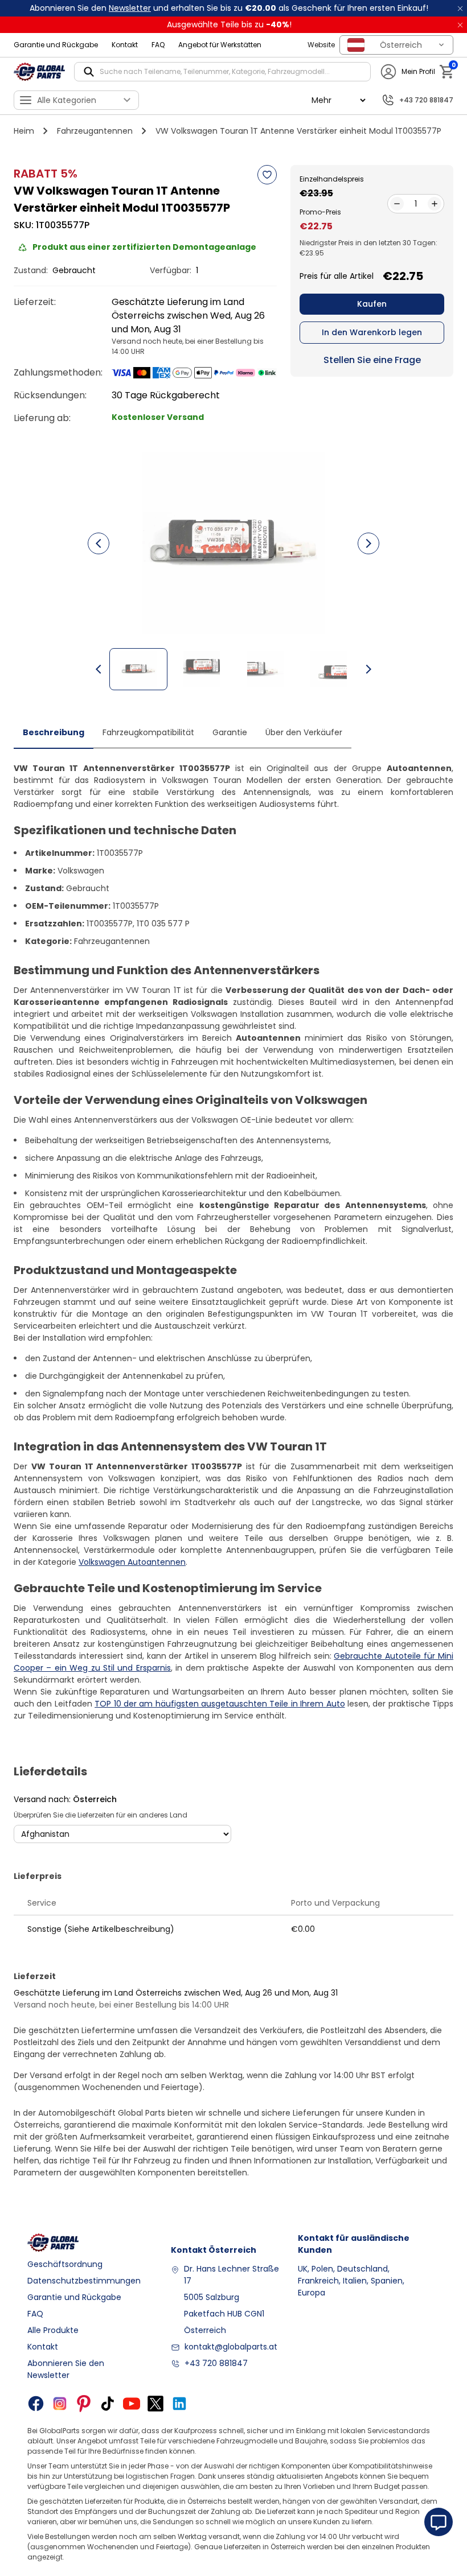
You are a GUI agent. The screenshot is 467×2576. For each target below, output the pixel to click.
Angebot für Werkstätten (220, 45)
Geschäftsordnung (65, 2264)
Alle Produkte (53, 2330)
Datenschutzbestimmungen (84, 2281)
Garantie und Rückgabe (56, 45)
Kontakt (125, 45)
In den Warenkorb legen (372, 332)
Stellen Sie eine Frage (372, 360)
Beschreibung (54, 732)
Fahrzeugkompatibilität (148, 732)
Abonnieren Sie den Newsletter (66, 2369)
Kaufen (372, 304)
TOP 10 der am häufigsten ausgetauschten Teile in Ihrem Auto (220, 1704)
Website (321, 45)
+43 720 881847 (216, 2363)
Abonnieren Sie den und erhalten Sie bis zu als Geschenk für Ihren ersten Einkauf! (229, 8)
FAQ (158, 45)
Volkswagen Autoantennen (132, 1562)
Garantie (230, 732)
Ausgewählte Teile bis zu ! (229, 24)
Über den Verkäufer (304, 732)
